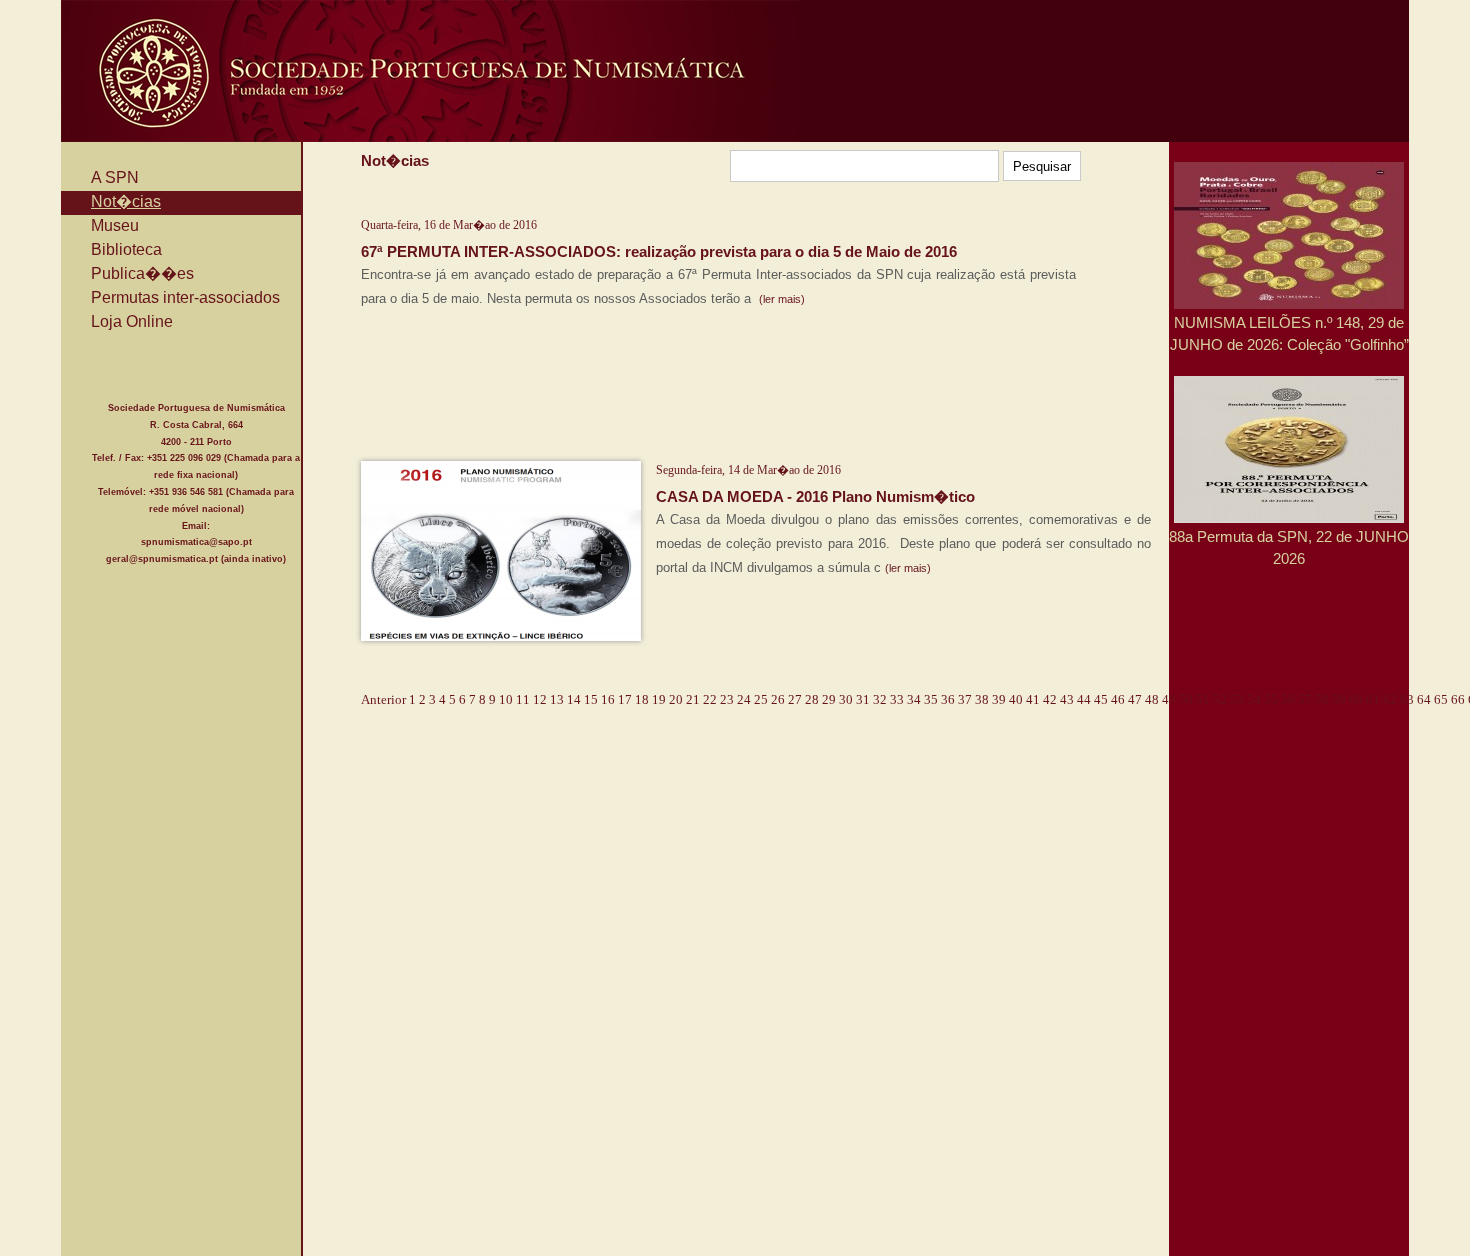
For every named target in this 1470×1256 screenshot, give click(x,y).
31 (863, 699)
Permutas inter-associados (185, 297)
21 (693, 699)
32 (880, 699)
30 (846, 699)
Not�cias (126, 201)
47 (1135, 699)
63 (1407, 699)
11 (523, 699)
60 (1356, 699)
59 (1339, 699)
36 (948, 699)
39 (999, 699)
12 (540, 699)
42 (1050, 699)
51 (1203, 699)
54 (1254, 699)
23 (727, 699)
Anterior (383, 699)
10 (506, 699)
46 (1118, 699)
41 (1033, 699)
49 (1169, 699)
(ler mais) (782, 299)
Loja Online (132, 321)
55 (1271, 699)
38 (982, 699)
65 (1441, 699)
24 (744, 699)
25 (761, 699)
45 (1101, 699)
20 (676, 699)
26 (778, 699)
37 (965, 699)
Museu (115, 225)
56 (1288, 699)
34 (914, 699)
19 (659, 699)
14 (574, 699)
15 (591, 699)
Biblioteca (126, 249)
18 (642, 699)
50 (1186, 699)
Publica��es (142, 273)
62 (1390, 699)
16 (608, 699)
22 (710, 699)
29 (829, 699)
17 (625, 699)
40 (1016, 699)
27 (795, 699)
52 (1220, 699)
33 (897, 699)
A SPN (115, 177)
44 (1084, 699)
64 (1424, 699)
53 (1237, 699)
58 (1322, 699)
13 (557, 699)
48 (1152, 699)
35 (931, 699)
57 (1305, 699)
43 (1067, 699)
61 (1373, 699)
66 (1458, 699)
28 (812, 699)
